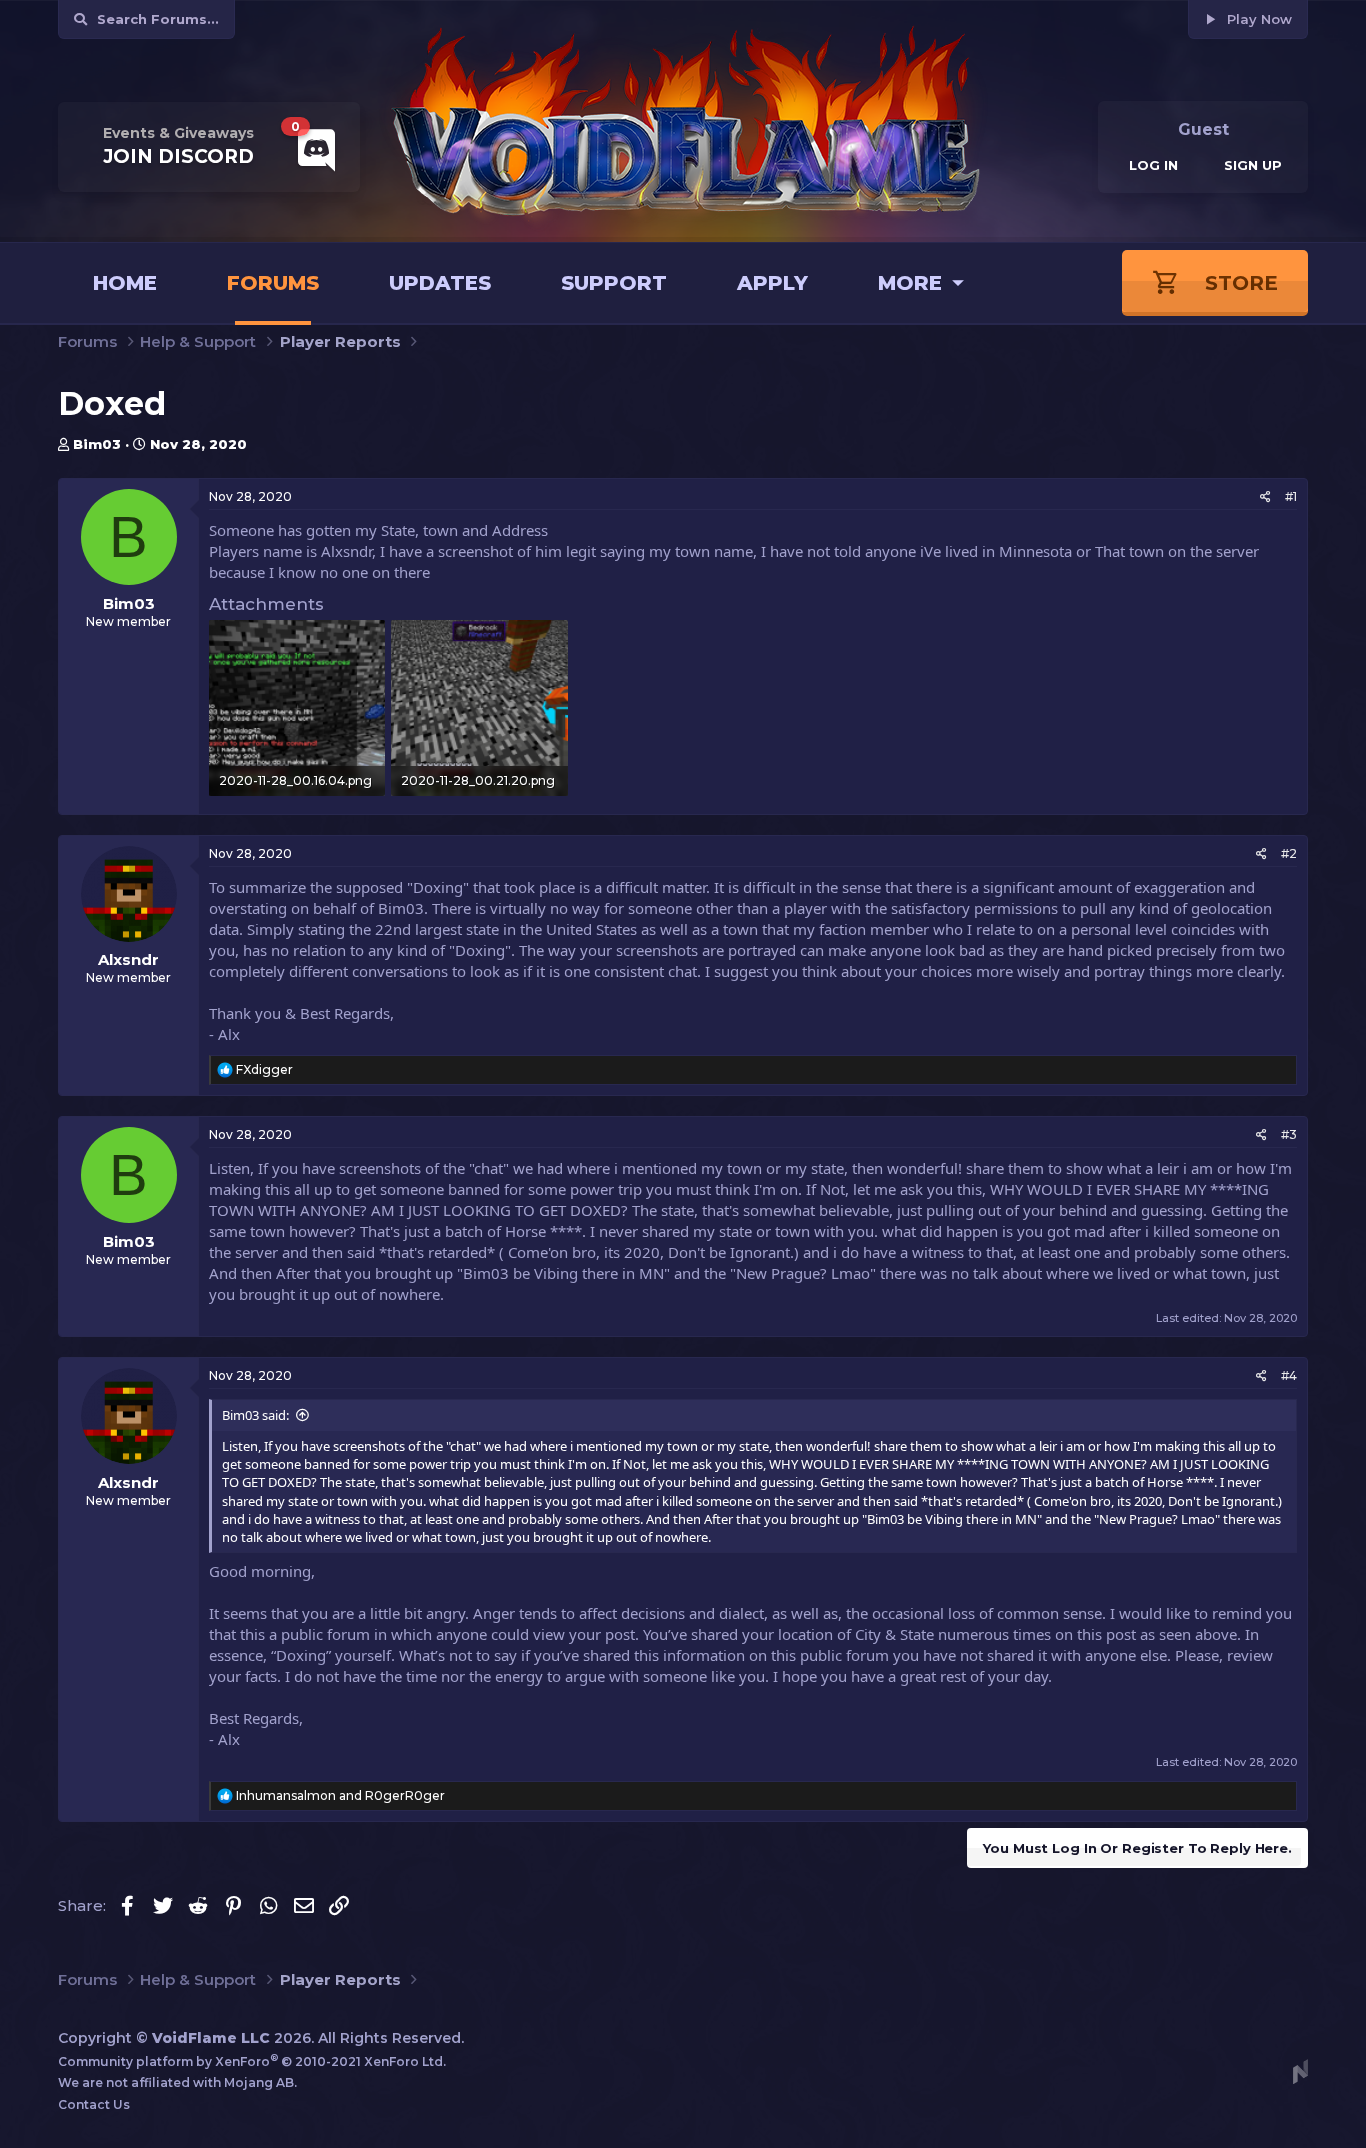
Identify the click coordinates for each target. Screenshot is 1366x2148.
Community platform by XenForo (252, 2061)
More (910, 283)
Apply (772, 283)
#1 (1291, 496)
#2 (1289, 853)
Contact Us (94, 2104)
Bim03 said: (255, 1415)
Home (125, 283)
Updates (440, 283)
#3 (1289, 1134)
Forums (273, 283)
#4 (1289, 1375)
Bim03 (97, 444)
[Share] (1265, 497)
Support (614, 283)
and (340, 1795)
